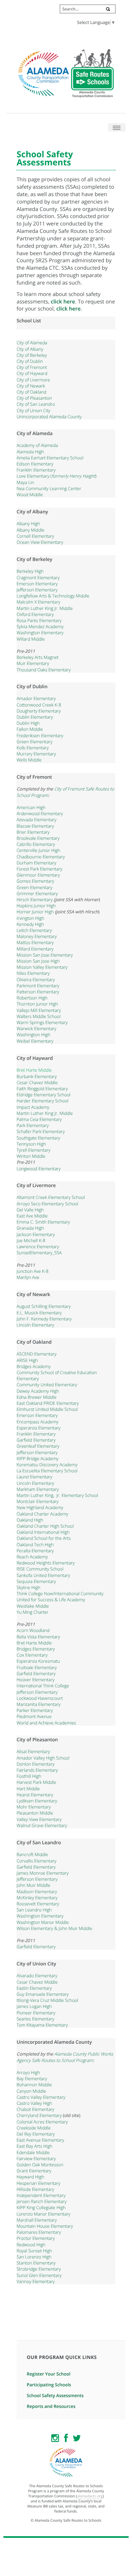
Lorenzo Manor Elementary (43, 2214)
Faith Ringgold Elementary (42, 1089)
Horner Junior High (35, 912)
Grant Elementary (34, 2171)
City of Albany (30, 349)
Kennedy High (30, 924)
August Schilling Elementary (44, 1306)
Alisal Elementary (33, 1751)
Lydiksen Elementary (37, 1801)
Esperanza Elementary (39, 1428)
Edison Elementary (35, 464)
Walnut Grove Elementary (42, 1825)
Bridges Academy (34, 1366)
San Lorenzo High (34, 2257)
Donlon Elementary (36, 1764)
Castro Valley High (34, 2103)
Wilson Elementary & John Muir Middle (54, 1928)
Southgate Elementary (38, 1138)
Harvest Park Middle (36, 1782)
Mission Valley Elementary (42, 967)
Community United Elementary (47, 1385)
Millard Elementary (35, 949)
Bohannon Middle (34, 2085)
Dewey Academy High (38, 1391)
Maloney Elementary (37, 936)
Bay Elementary (32, 2078)
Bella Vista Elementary (38, 1637)
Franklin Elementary (36, 470)
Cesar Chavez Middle (37, 1082)
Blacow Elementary (35, 826)
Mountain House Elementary (45, 2226)
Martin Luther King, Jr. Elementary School (57, 1495)
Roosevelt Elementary (38, 1904)
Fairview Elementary (36, 2158)
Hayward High (30, 2177)
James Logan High (34, 2006)
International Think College (43, 1686)
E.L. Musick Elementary (39, 1313)
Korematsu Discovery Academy (47, 1465)
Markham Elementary (38, 1489)
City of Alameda (32, 343)
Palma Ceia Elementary (39, 1119)
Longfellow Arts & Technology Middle (53, 596)
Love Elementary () (57, 476)
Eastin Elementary (34, 1988)
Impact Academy (33, 1107)
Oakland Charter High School (45, 1526)
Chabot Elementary (36, 2109)
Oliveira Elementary (36, 980)
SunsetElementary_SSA (39, 1253)
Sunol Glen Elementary (39, 2275)
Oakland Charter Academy (42, 1514)
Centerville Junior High (38, 850)
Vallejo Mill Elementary (39, 1010)
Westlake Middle (33, 1606)
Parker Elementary (35, 1710)
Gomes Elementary (35, 881)
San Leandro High (34, 1910)
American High (31, 807)
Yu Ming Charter (32, 1612)
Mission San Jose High (38, 961)
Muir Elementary (33, 663)
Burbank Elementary (37, 1076)
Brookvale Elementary (38, 838)
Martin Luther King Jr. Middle (45, 608)
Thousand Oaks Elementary (44, 670)
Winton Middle (31, 1156)
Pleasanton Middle (35, 1813)
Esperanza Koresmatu (38, 1661)
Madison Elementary (37, 1891)
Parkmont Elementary (38, 986)
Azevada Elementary (37, 820)
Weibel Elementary (35, 1041)
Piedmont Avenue (34, 1716)
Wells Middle (29, 760)
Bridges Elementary (36, 1649)
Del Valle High (30, 1210)
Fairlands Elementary (37, 1770)
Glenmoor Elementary (38, 875)
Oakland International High (43, 1532)
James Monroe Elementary (43, 1873)
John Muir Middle (34, 1885)
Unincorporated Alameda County (49, 417)
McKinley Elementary (37, 1898)
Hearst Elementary (35, 1795)
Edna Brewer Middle (37, 1397)
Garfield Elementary (36, 1440)
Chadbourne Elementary (41, 857)
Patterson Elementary (38, 992)
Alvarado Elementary (37, 1976)
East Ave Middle (32, 1216)
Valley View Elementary (39, 1819)
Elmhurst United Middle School (47, 1409)
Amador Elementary (36, 698)
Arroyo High (28, 2072)
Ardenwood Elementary (40, 813)
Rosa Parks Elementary (39, 620)
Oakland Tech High (35, 1545)
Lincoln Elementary (35, 1325)
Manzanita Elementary (39, 1704)
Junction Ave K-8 (32, 1271)
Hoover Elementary (36, 1680)
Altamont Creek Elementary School (51, 1197)
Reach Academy (32, 1557)
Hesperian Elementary (38, 2183)
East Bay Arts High (35, 2146)
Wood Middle (30, 494)
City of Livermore (33, 380)
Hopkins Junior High (36, 906)
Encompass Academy (37, 1422)
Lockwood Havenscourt (40, 1698)
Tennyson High (31, 1144)
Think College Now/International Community (60, 1593)
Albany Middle (30, 530)
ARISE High (27, 1360)
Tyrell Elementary (34, 1150)
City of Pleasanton (34, 398)
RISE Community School (40, 1569)
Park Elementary (33, 1125)
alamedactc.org (90, 2496)
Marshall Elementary (37, 2220)
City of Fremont (32, 367)
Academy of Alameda (37, 445)
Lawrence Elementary (38, 1246)
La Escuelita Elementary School (47, 1471)
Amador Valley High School (43, 1758)
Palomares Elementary (39, 2232)
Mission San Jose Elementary (45, 955)
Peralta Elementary (35, 1551)
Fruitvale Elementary (37, 1667)
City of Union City (34, 410)
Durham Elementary (36, 863)
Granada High (30, 1228)
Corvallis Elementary (37, 1861)
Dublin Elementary (35, 717)
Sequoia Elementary (36, 1581)
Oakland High (30, 1520)
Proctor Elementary (36, 2238)
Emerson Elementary (37, 584)
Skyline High (28, 1587)
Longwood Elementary (39, 1169)
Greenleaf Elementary (38, 1446)
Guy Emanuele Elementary (43, 1994)
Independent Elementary (41, 2195)
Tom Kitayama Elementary (42, 2025)
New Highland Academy (40, 1507)
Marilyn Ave (28, 1277)
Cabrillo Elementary (36, 844)
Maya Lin (25, 482)
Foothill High (29, 1776)
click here (63, 301)
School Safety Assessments (55, 2395)
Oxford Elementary (35, 614)
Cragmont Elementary (38, 578)
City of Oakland (31, 392)
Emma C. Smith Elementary (43, 1222)
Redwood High (31, 2245)
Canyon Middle (31, 2091)
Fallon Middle (30, 729)
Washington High (33, 1035)
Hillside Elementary (35, 2189)
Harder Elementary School (42, 1101)
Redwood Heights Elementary (46, 1563)
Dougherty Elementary (39, 711)
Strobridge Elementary (39, 2269)
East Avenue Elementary (40, 2140)
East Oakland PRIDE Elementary (48, 1403)
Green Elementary (35, 742)
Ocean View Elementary (40, 542)
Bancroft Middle (32, 1854)
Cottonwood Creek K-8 (39, 705)
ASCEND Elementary (37, 1354)
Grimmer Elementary (37, 893)
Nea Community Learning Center (49, 488)
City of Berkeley (32, 355)
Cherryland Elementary (39, 2115)
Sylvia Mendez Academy (40, 626)
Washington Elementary (40, 633)
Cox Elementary (32, 1655)
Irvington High (30, 918)
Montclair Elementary (38, 1501)
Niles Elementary (33, 973)
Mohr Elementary (34, 1807)
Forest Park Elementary (39, 869)
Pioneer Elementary (36, 2013)
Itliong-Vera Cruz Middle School (47, 2000)
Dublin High (28, 723)
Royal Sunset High (34, 2251)
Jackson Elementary (36, 1234)
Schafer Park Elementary (41, 1131)
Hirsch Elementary (35, 900)
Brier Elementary (33, 832)
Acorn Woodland (33, 1630)
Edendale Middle (33, 2152)
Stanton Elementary (36, 2263)
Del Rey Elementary (36, 2134)
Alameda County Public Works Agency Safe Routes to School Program (65, 2057)
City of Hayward (32, 373)
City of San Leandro (36, 404)
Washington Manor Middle (43, 1922)
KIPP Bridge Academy (38, 1458)
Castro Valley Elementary (41, 2097)
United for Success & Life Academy (51, 1600)
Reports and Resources (51, 2406)
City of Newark (31, 386)
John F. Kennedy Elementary (44, 1319)
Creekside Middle (34, 2128)
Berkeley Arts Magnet (38, 657)
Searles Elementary (36, 2019)
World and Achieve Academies (46, 1723)
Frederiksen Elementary (40, 735)
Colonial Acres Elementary (42, 2122)
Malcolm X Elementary (38, 602)
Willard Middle (31, 639)
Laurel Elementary (35, 1477)
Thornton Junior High (37, 1004)
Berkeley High (30, 571)
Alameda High (30, 452)
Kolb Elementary (33, 748)
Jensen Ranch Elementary (42, 2201)
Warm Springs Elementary (42, 1022)
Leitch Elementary (34, 930)
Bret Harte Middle (34, 1070)
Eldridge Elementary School (43, 1095)
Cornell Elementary (35, 536)
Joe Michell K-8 (31, 1240)
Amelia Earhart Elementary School (50, 458)
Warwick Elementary (37, 1028)
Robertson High (32, 998)
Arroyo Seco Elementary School (47, 1204)
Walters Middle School (39, 1016)
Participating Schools (49, 2385)
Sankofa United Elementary (43, 1575)
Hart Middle (28, 1789)
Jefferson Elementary (37, 590)
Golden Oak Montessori (40, 2165)
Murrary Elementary (36, 754)
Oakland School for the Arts (44, 1538)
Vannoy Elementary (36, 2281)
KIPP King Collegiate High (41, 2207)
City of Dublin (30, 361)
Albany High (28, 524)
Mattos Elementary (35, 942)
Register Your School (49, 2374)
